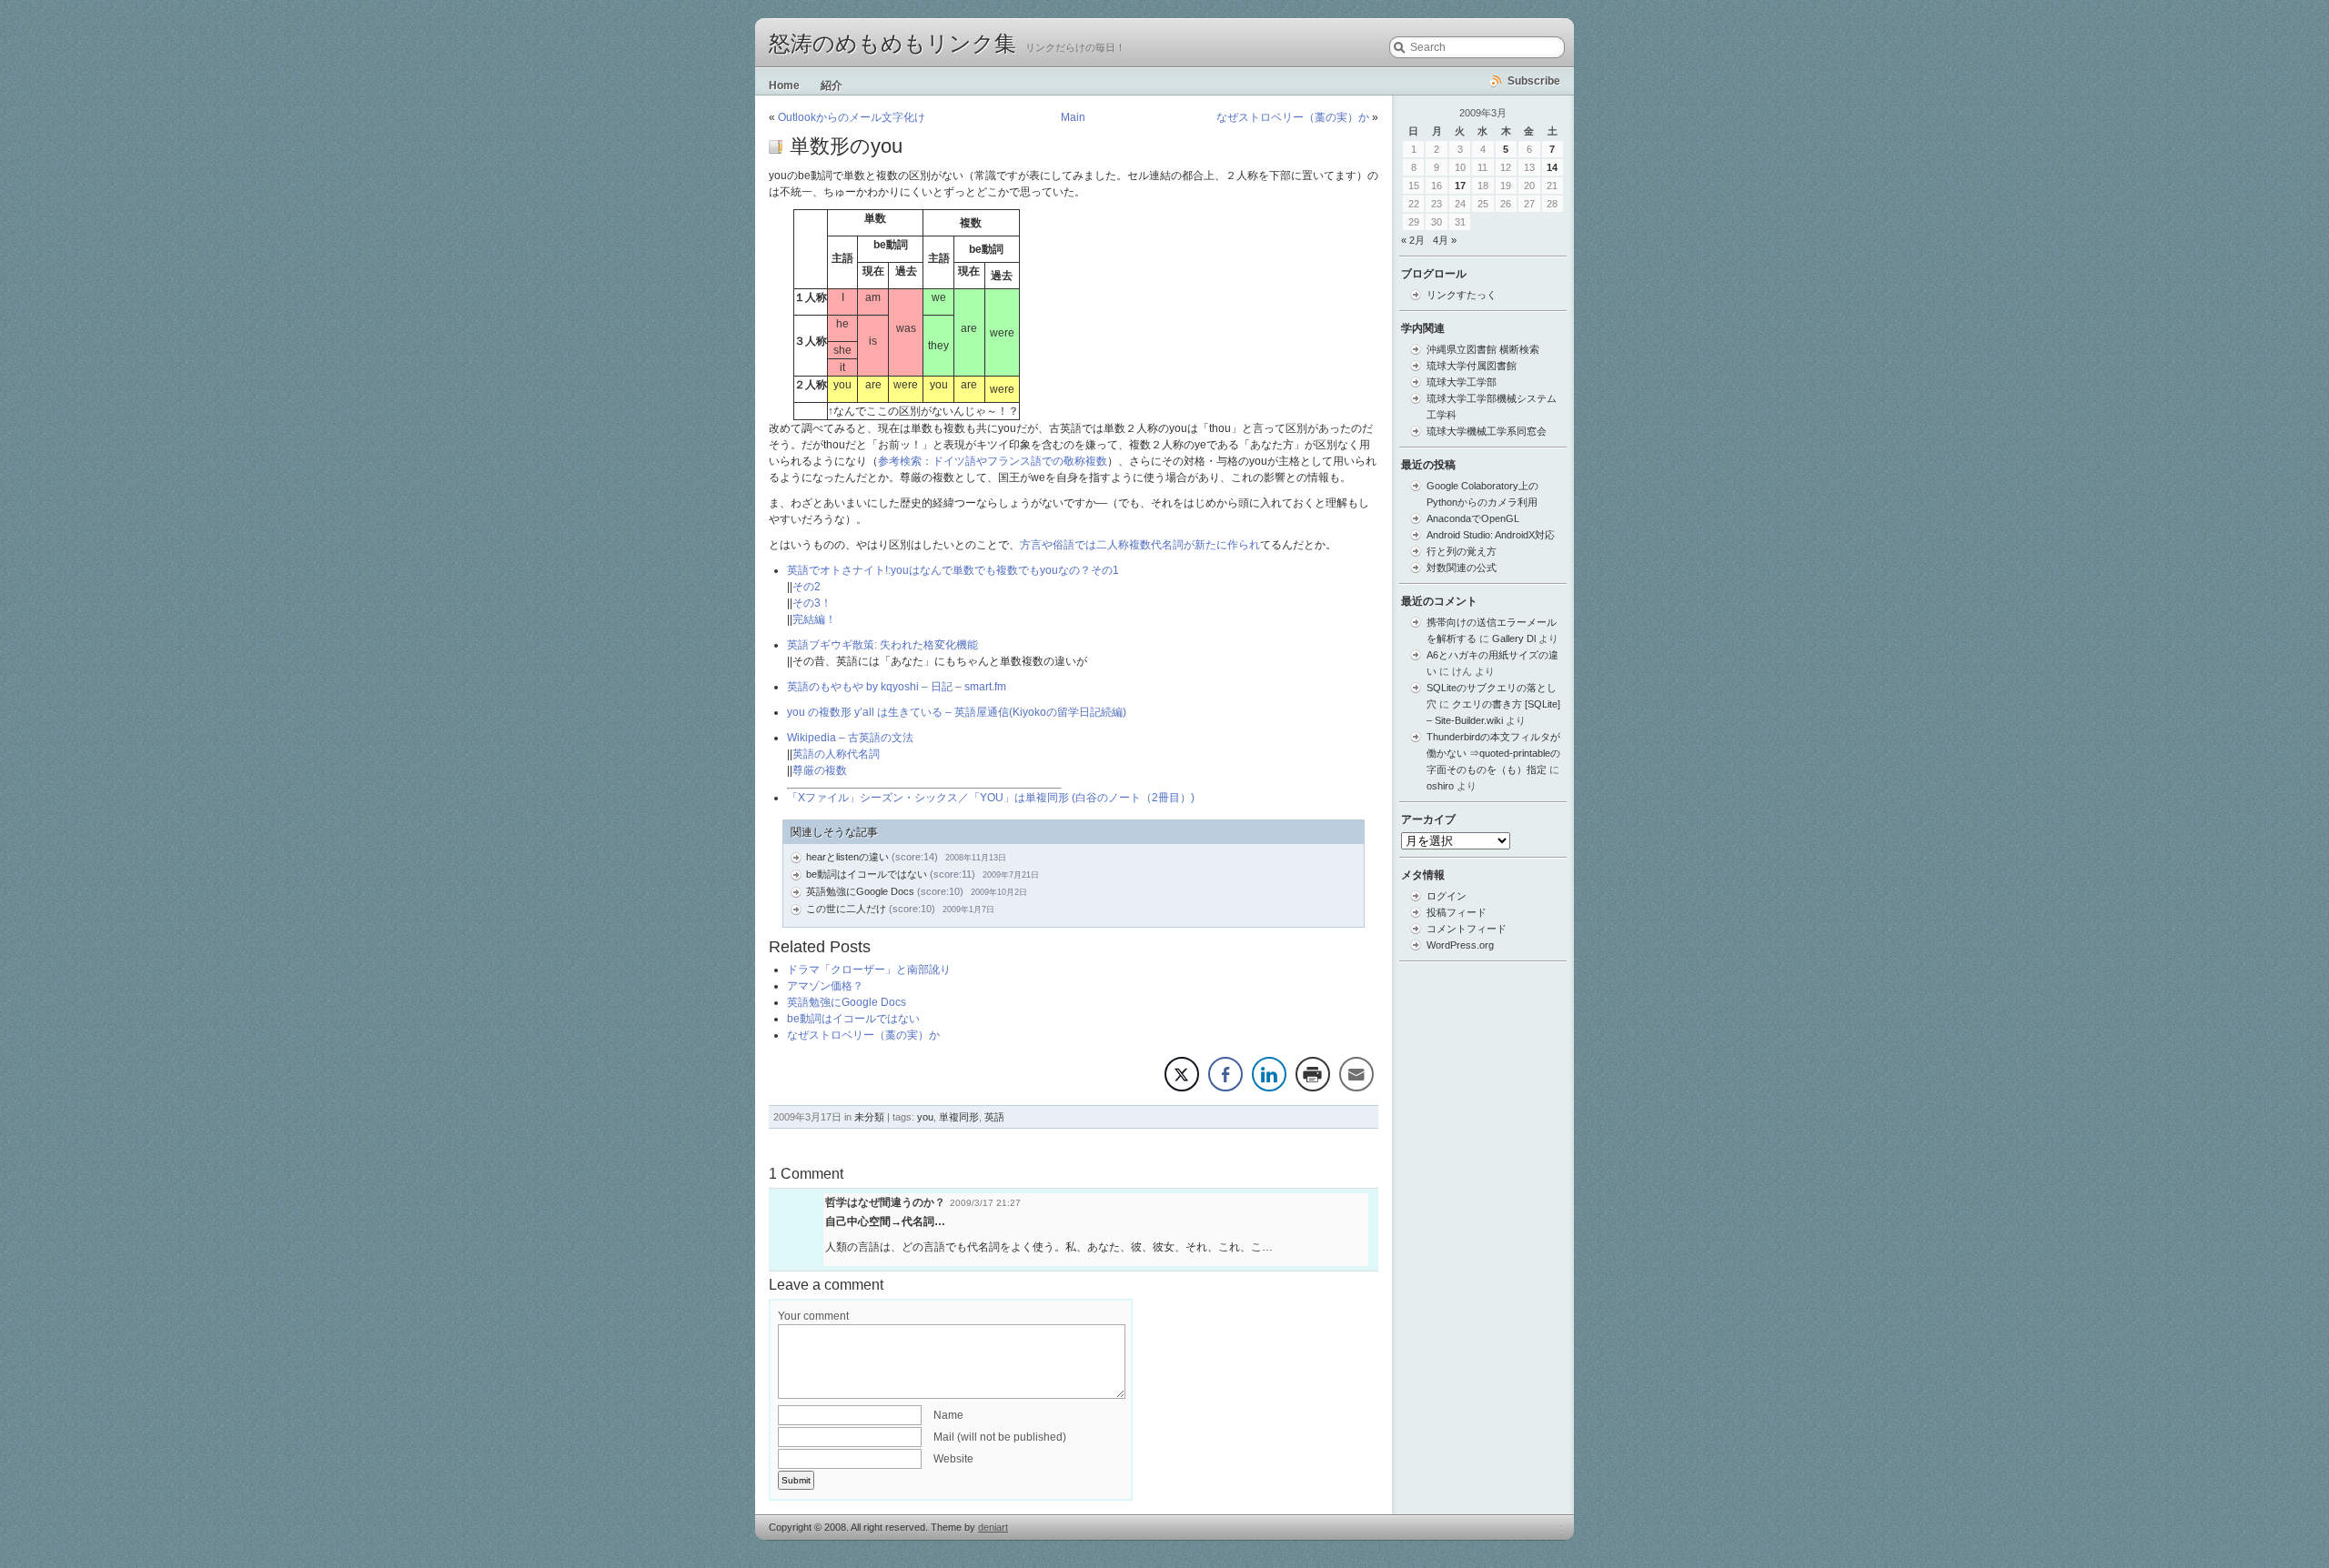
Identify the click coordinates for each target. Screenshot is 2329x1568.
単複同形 (959, 1117)
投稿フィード (1457, 912)
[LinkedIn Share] (1269, 1074)
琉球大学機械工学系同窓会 (1487, 431)
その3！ (812, 603)
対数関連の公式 (1462, 568)
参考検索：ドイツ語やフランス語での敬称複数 (993, 461)
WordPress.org (1460, 945)
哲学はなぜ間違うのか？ (885, 1202)
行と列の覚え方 (1462, 551)
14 (1552, 167)
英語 (994, 1117)
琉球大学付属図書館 (1472, 366)
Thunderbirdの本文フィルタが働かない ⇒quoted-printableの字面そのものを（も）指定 (1493, 753)
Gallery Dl (1514, 638)
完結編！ (814, 619)
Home (784, 85)
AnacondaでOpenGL (1473, 518)
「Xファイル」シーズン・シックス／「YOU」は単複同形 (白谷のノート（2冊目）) (991, 798)
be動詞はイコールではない (867, 874)
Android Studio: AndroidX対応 (1491, 535)
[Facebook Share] (1225, 1074)
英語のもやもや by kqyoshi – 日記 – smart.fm (897, 687)
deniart (993, 1527)
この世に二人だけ (846, 909)
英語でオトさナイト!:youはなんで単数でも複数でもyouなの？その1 (953, 570)
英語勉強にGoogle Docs (860, 891)
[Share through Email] (1356, 1074)
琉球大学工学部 (1462, 382)
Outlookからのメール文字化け (852, 117)
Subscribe (1534, 81)
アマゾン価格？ (825, 986)
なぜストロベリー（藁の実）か (1293, 117)
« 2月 (1413, 240)
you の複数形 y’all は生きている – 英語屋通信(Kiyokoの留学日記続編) (957, 712)
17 (1460, 186)
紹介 (832, 85)
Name (948, 1415)
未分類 (869, 1117)
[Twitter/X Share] (1182, 1074)
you (925, 1117)
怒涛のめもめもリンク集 (892, 44)
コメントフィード (1467, 929)
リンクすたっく (1462, 295)
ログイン (1447, 896)
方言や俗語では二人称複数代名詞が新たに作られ (1140, 545)
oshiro (1440, 786)
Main (1073, 117)
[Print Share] (1313, 1074)
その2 (807, 587)
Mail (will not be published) (1000, 1437)
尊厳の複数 (820, 770)
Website (953, 1459)
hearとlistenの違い (847, 857)
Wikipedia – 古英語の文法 (850, 738)
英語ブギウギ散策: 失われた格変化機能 (882, 645)
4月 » (1445, 240)
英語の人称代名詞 (836, 754)
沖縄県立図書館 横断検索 (1483, 349)
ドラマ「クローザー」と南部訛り (869, 970)
